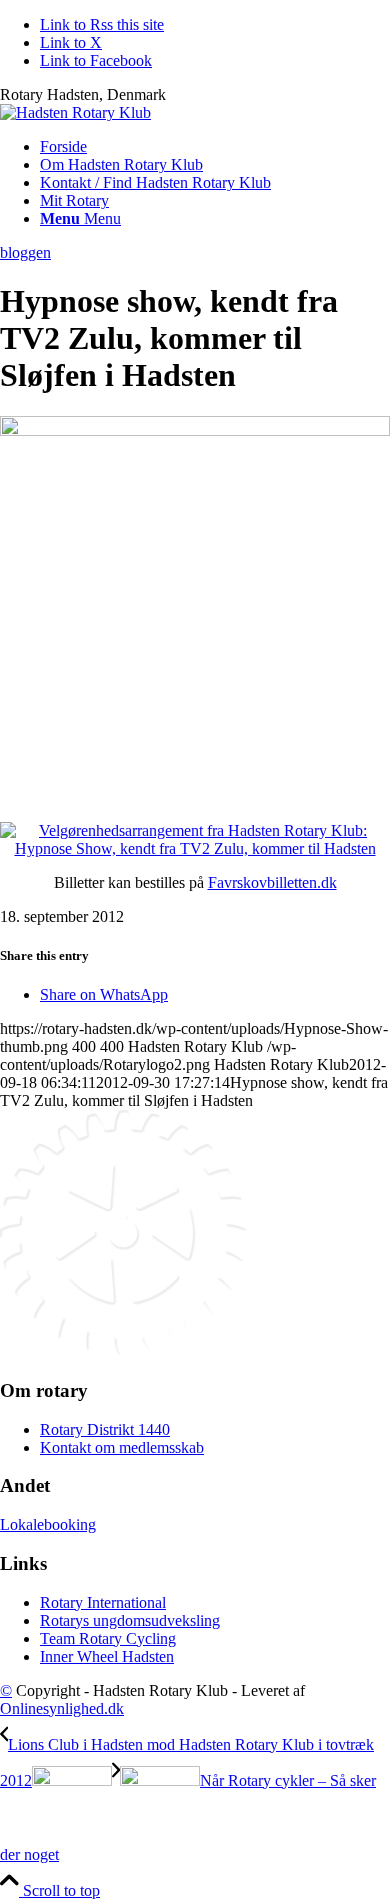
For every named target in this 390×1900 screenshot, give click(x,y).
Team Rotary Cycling (108, 1638)
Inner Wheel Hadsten (107, 1656)
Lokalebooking (48, 1524)
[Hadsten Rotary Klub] (75, 112)
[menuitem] (215, 147)
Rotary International (103, 1602)
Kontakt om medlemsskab (122, 1447)
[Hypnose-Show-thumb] (195, 430)
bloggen (25, 252)
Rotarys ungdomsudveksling (130, 1620)
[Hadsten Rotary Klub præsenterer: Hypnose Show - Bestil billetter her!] (195, 848)
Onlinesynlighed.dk (62, 1708)
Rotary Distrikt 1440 (105, 1429)
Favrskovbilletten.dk (272, 882)
